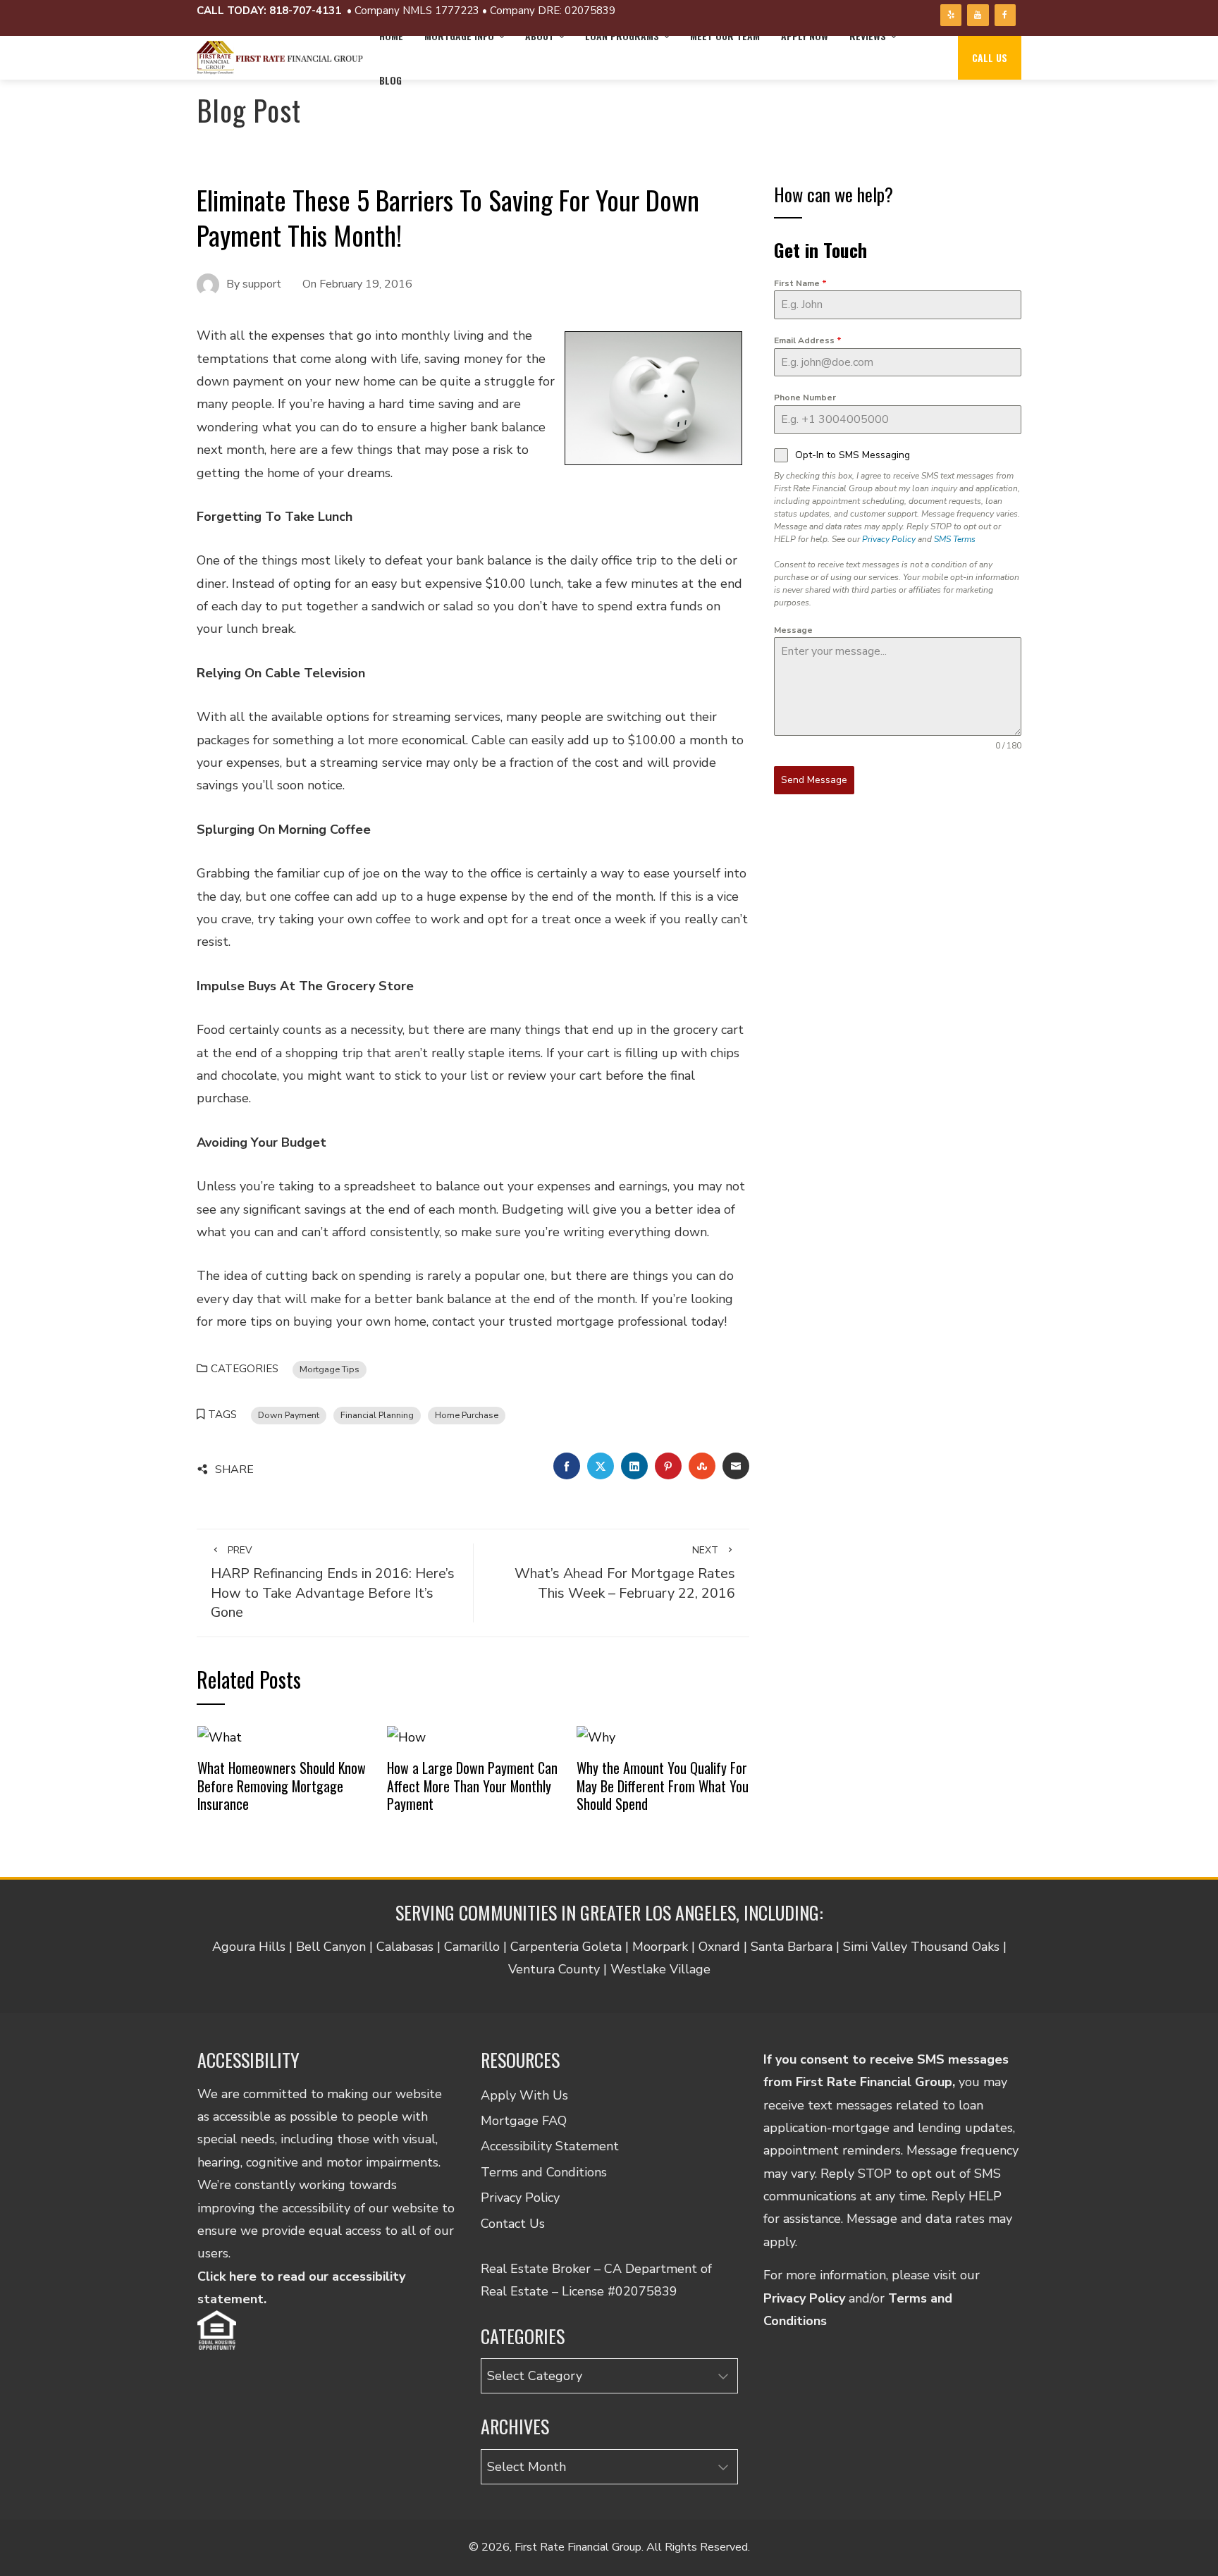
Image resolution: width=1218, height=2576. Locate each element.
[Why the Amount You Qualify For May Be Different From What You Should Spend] (596, 1736)
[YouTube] (978, 15)
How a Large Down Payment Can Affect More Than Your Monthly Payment (472, 1786)
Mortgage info (459, 36)
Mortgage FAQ (524, 2121)
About (540, 36)
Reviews (868, 36)
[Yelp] (951, 15)
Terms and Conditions (544, 2172)
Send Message (814, 780)
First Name (800, 283)
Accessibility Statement (550, 2146)
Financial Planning (377, 1415)
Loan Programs (622, 36)
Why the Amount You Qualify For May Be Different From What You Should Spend (663, 1786)
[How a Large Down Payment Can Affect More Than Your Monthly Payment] (406, 1736)
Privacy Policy (889, 539)
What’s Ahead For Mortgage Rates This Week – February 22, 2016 (625, 1573)
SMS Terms (955, 539)
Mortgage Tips (330, 1369)
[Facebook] (1005, 15)
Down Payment (289, 1415)
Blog (390, 80)
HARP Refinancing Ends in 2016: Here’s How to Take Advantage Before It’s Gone (333, 1583)
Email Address (808, 340)
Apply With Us (524, 2095)
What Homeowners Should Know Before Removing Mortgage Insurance (282, 1786)
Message (793, 630)
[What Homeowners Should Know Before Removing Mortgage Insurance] (220, 1736)
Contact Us (513, 2224)
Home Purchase (467, 1415)
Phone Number (805, 398)
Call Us (990, 57)
